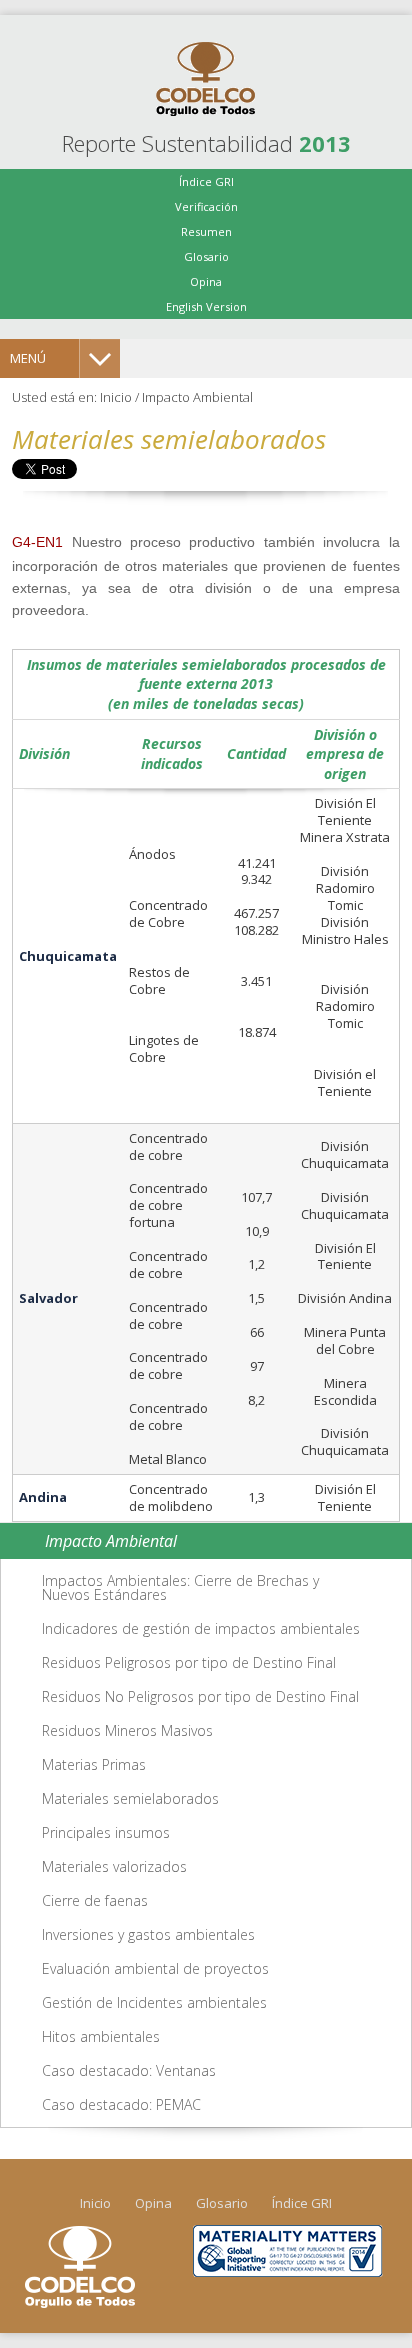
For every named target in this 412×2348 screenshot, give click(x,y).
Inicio (116, 397)
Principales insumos (106, 1832)
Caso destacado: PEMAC (121, 2104)
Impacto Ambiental (197, 397)
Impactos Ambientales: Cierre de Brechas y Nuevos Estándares (180, 1587)
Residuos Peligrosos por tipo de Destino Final (189, 1662)
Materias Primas (94, 1764)
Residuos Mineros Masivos (127, 1730)
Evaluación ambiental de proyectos (155, 1968)
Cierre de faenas (95, 1900)
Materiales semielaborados (130, 1798)
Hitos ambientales (101, 2036)
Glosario (206, 256)
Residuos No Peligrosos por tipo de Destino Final (200, 1696)
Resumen (206, 231)
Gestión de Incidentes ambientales (154, 2002)
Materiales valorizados (114, 1866)
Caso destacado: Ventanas (129, 2070)
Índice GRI (206, 181)
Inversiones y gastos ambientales (148, 1934)
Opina (206, 281)
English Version (206, 306)
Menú (28, 358)
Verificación (206, 206)
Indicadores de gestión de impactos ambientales (201, 1628)
